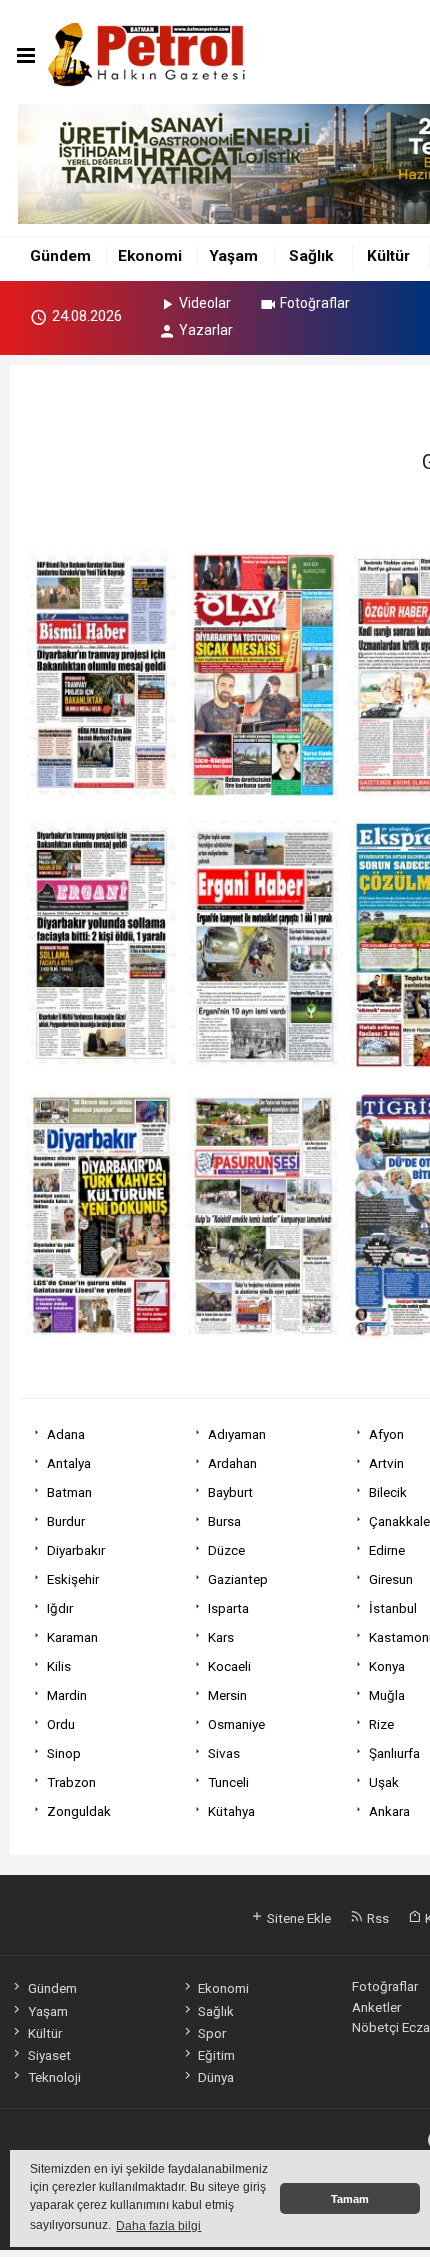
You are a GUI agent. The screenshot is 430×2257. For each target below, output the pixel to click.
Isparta (228, 1608)
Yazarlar (206, 330)
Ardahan (232, 1463)
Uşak (384, 1782)
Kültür (388, 256)
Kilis (59, 1666)
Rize (381, 1724)
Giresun (391, 1579)
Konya (387, 1666)
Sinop (64, 1753)
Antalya (69, 1463)
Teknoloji (54, 2077)
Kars (221, 1637)
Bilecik (388, 1492)
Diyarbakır (76, 1550)
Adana (66, 1434)
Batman (69, 1492)
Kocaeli (229, 1666)
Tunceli (228, 1782)
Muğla (387, 1695)
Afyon (386, 1434)
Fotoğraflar (315, 303)
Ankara (389, 1811)
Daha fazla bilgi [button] (158, 2226)
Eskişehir (73, 1579)
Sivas (224, 1753)
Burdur (66, 1521)
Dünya (216, 2077)
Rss (376, 1918)
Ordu (61, 1724)
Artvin (386, 1463)
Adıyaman (237, 1434)
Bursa (224, 1521)
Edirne (387, 1550)
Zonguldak (79, 1811)
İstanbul (393, 1608)
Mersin (227, 1695)
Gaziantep (238, 1579)
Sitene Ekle (297, 1918)
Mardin (67, 1695)
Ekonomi (150, 256)
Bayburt (230, 1492)
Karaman (72, 1637)
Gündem (60, 256)
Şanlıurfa (394, 1753)
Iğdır (60, 1608)
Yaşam (233, 256)
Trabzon (71, 1782)
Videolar (205, 303)
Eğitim (216, 2055)
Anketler (376, 2007)
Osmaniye (236, 1724)
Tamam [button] (350, 2199)
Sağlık (311, 256)
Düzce (226, 1550)
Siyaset (49, 2055)
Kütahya (231, 1811)
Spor (212, 2033)
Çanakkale (399, 1521)
